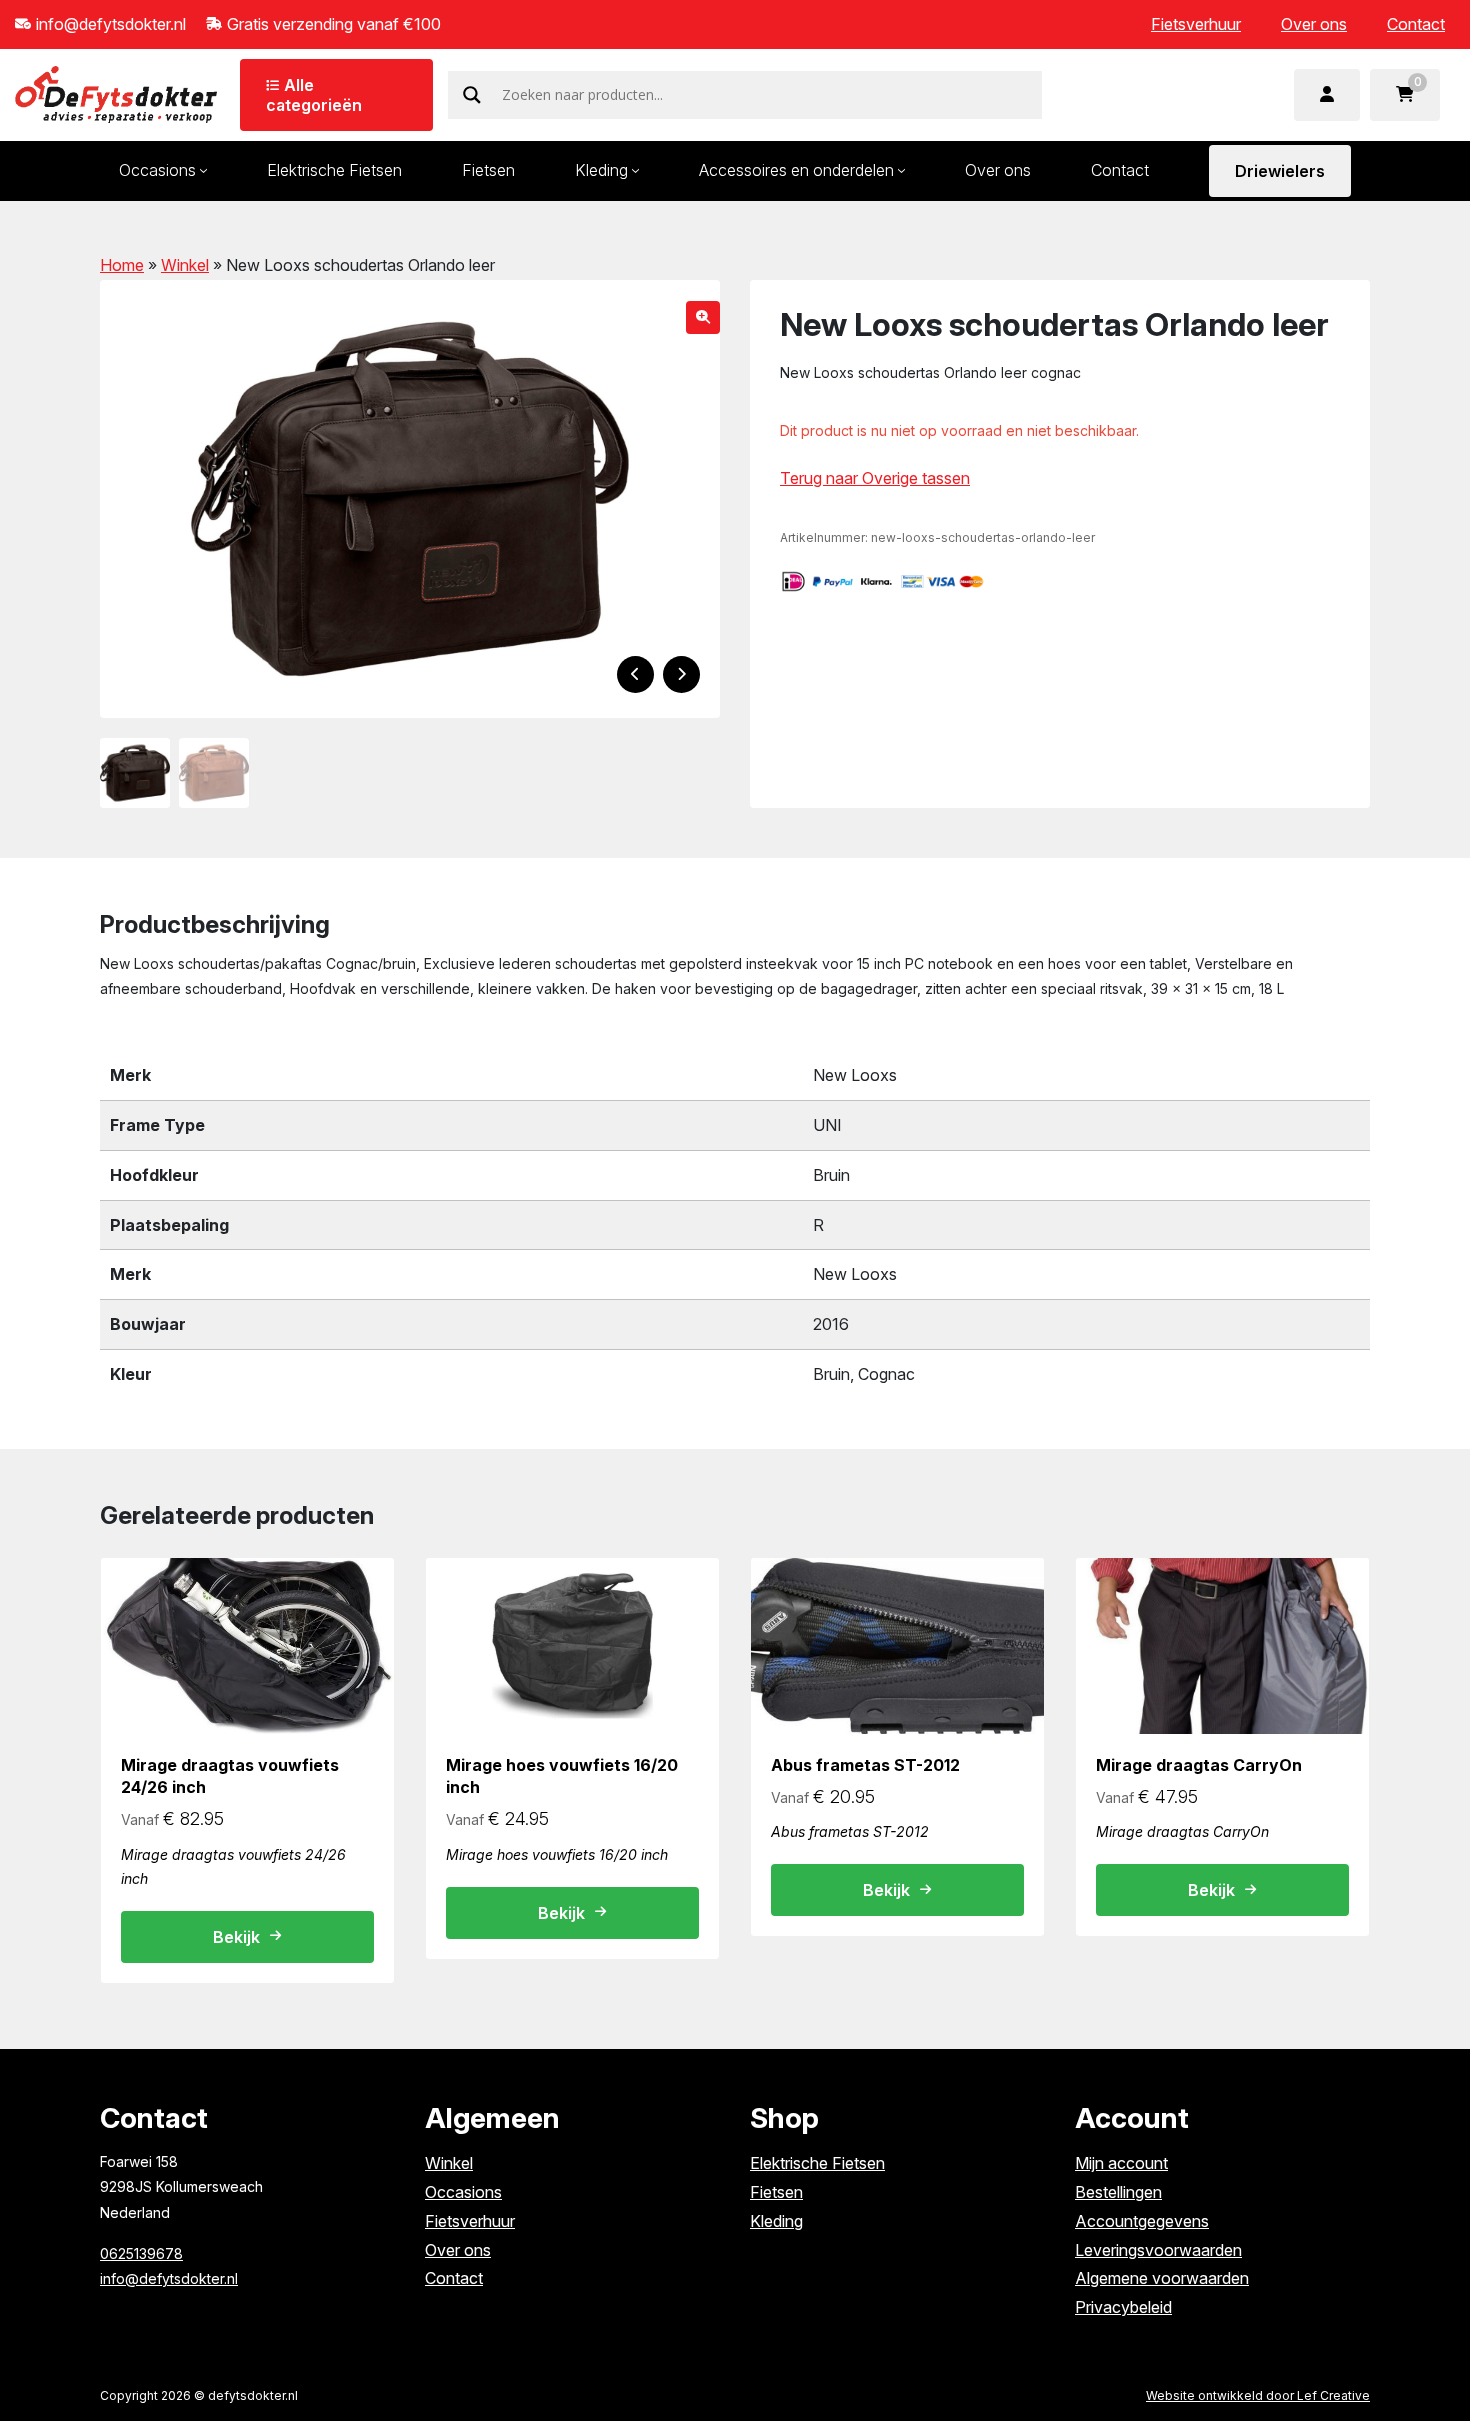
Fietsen (488, 170)
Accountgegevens (1142, 2221)
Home (122, 265)
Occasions (157, 170)
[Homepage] (116, 93)
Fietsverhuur (1196, 24)
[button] (703, 317)
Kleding (601, 170)
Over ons (1314, 24)
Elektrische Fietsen (334, 170)
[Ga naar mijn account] (1327, 95)
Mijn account (1121, 2163)
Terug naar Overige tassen (875, 478)
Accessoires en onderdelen (796, 170)
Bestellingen (1118, 2192)
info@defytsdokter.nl (169, 2278)
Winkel (185, 265)
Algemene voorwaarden (1162, 2278)
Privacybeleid (1123, 2307)
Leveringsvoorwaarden (1158, 2250)
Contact (1416, 24)
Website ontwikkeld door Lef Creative (1258, 2395)
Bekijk (236, 1937)
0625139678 (141, 2253)
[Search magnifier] (472, 95)
